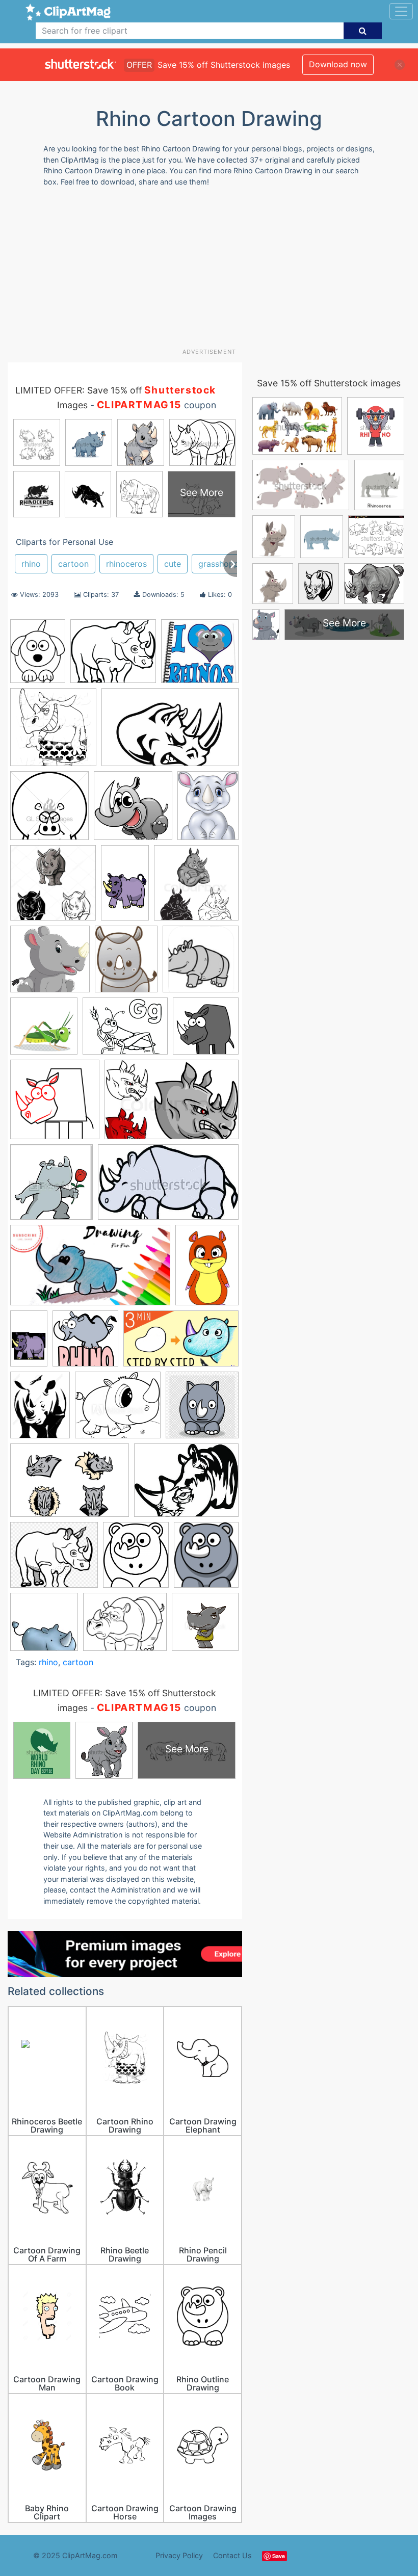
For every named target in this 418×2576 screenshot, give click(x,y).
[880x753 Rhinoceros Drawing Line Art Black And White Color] (54, 1559)
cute (173, 564)
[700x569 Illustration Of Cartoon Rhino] (125, 1627)
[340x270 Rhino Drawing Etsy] (186, 1485)
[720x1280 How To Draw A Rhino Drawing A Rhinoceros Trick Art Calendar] (29, 1343)
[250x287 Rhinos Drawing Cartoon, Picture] (136, 1560)
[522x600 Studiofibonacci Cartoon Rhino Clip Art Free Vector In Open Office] (206, 1559)
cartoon (73, 564)
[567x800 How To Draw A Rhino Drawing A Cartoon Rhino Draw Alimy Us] (207, 1269)
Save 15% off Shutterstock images (329, 383)
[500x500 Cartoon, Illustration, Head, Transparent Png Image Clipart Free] (133, 810)
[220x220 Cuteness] (44, 1627)
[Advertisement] (213, 271)
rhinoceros (126, 564)
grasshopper (223, 564)
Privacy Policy (179, 2555)
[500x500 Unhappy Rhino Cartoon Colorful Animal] (205, 1626)
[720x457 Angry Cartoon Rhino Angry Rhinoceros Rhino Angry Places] (170, 732)
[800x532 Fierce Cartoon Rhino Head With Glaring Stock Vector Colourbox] (172, 1105)
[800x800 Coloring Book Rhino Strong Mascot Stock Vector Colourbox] (196, 887)
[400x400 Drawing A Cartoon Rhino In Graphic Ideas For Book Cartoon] (206, 1030)
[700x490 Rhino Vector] (70, 1485)
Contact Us (232, 2555)
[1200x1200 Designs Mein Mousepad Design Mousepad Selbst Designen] (201, 964)
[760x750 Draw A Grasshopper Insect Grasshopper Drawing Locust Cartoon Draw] (44, 1031)
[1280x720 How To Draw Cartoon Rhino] (90, 1270)
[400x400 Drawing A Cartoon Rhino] (55, 1104)
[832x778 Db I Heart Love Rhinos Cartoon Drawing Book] (200, 655)
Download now (338, 64)
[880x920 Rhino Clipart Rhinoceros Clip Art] (202, 1410)
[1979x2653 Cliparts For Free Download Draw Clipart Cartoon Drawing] (38, 656)
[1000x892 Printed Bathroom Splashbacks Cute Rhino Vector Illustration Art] (118, 1410)
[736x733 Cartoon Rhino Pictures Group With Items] (53, 888)
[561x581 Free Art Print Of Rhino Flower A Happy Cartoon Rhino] (51, 1187)
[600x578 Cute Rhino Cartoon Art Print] (50, 964)
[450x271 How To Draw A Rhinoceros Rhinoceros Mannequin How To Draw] (168, 1187)
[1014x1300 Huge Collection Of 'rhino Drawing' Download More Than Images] (40, 1410)
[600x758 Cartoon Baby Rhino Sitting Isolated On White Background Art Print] (208, 810)
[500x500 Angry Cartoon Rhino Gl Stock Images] (49, 810)
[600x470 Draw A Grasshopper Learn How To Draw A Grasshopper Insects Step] (125, 1031)
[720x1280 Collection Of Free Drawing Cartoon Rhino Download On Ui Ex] (125, 887)
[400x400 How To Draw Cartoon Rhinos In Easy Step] (85, 1343)
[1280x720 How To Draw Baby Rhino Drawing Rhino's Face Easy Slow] (181, 1343)
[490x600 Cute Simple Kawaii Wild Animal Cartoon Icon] (126, 964)
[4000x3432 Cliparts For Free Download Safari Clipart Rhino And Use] (113, 656)
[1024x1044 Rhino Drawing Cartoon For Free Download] (53, 732)
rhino (31, 564)
